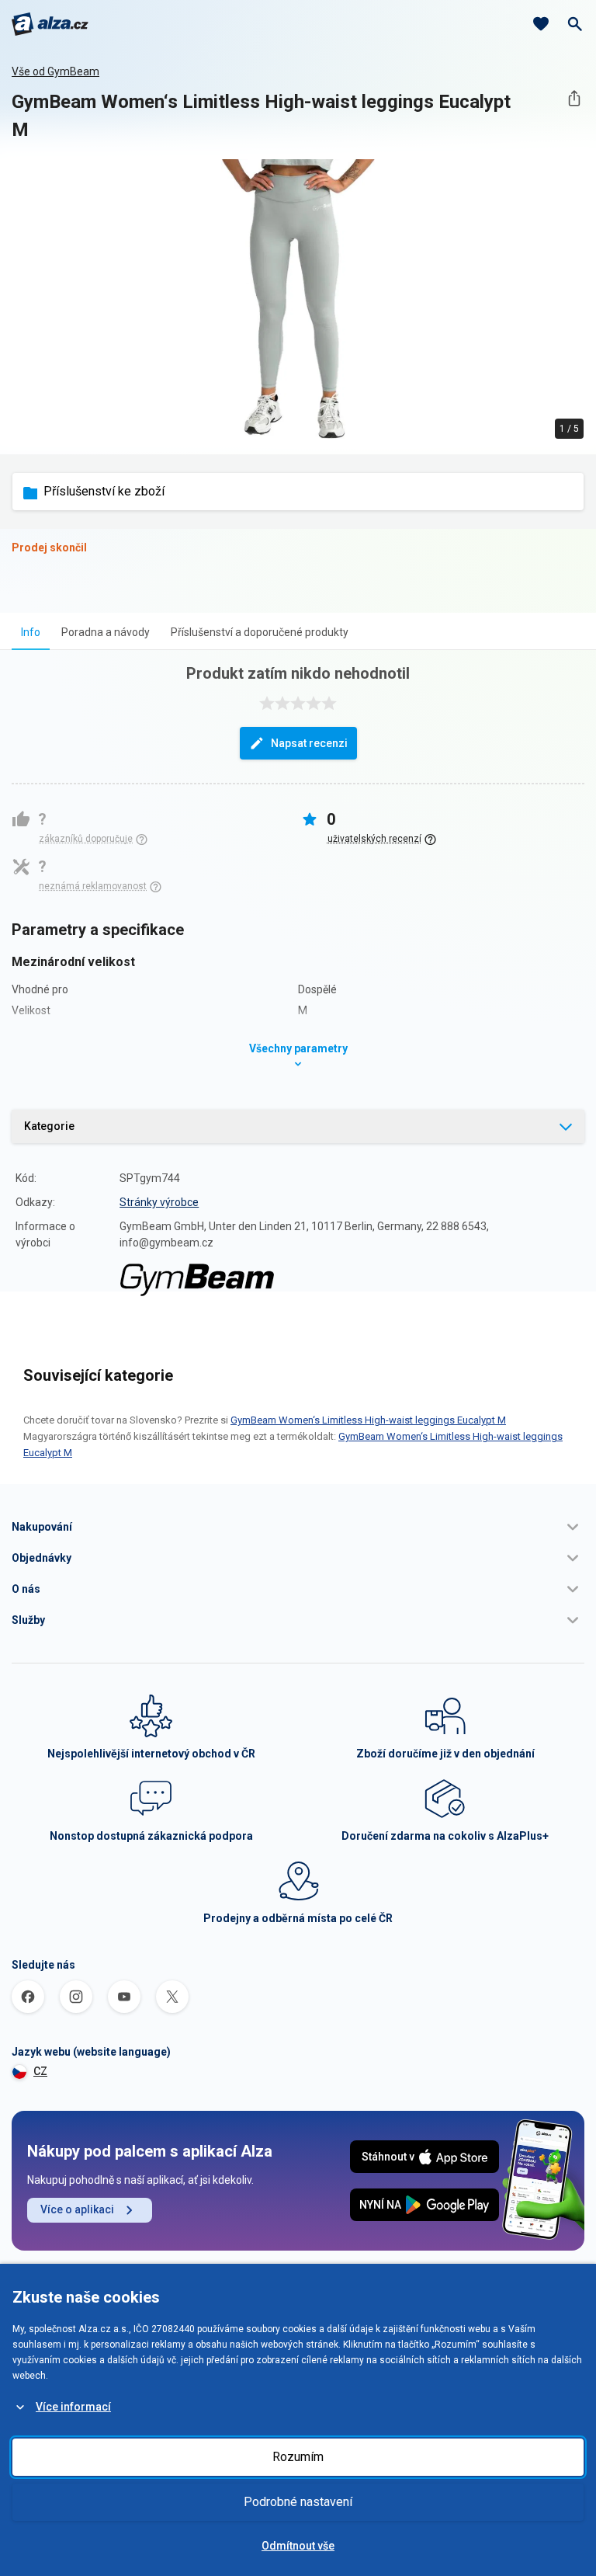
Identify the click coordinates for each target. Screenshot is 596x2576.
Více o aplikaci (77, 2209)
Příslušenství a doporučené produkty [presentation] (260, 632)
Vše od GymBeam (55, 71)
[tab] (31, 632)
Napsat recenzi (309, 743)
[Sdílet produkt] (574, 98)
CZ (40, 2071)
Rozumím (298, 2457)
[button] (298, 1527)
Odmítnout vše (298, 2546)
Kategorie (49, 1126)
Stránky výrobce (159, 1202)
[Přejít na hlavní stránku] (50, 24)
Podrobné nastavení (298, 2502)
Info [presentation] (31, 632)
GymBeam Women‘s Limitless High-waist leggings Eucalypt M (368, 1420)
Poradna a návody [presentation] (106, 632)
